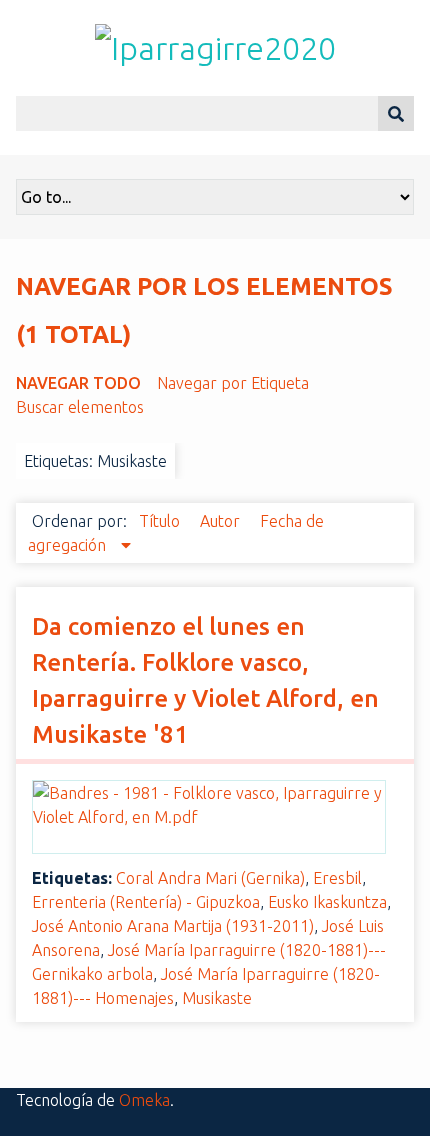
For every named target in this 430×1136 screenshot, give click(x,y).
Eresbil (337, 878)
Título (161, 521)
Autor (222, 521)
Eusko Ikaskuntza (327, 902)
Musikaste (217, 998)
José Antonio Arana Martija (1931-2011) (173, 926)
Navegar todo (78, 383)
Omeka (144, 1100)
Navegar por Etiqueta (233, 383)
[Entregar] (396, 113)
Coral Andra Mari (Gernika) (210, 878)
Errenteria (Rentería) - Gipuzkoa (146, 902)
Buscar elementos (80, 407)
